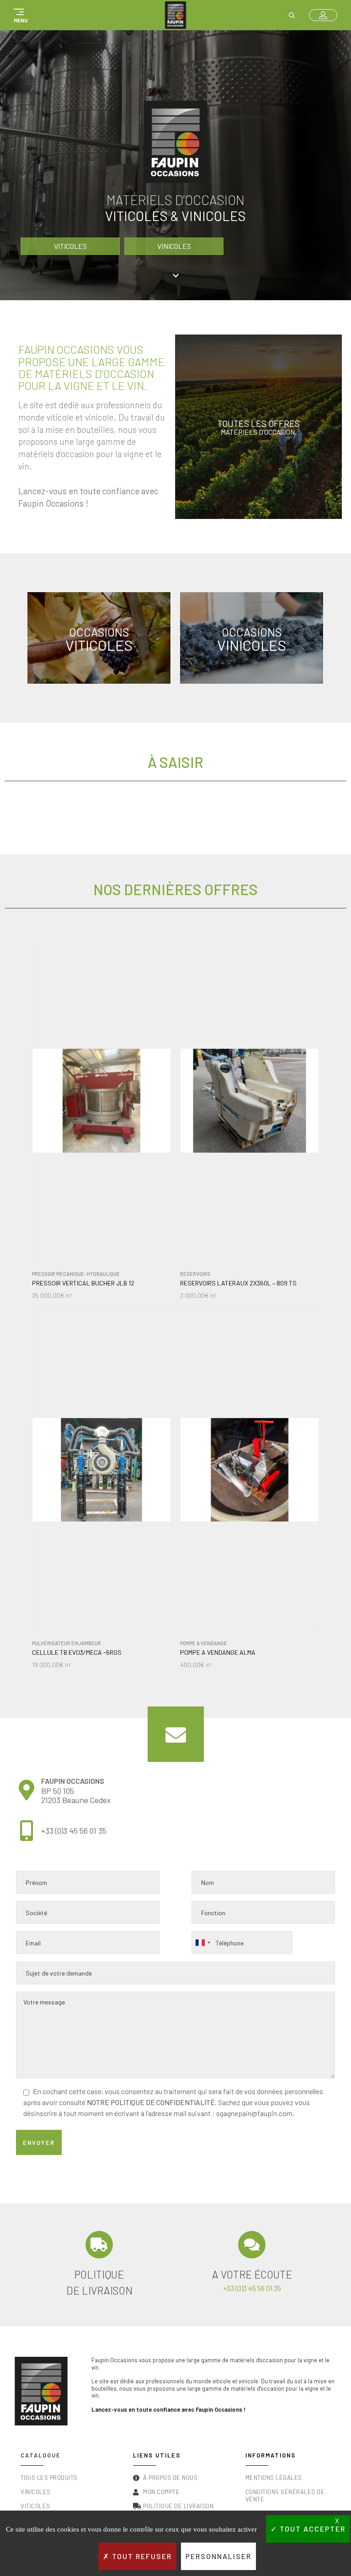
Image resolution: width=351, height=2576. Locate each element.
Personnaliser (218, 2556)
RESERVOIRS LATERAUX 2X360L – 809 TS (238, 1283)
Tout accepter (311, 2529)
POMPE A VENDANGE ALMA (218, 1653)
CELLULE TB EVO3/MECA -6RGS (77, 1653)
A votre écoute (252, 2274)
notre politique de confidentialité (151, 2102)
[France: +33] (202, 1943)
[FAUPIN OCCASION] (175, 15)
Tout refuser (141, 2556)
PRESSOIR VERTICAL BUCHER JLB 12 (83, 1283)
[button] (19, 15)
